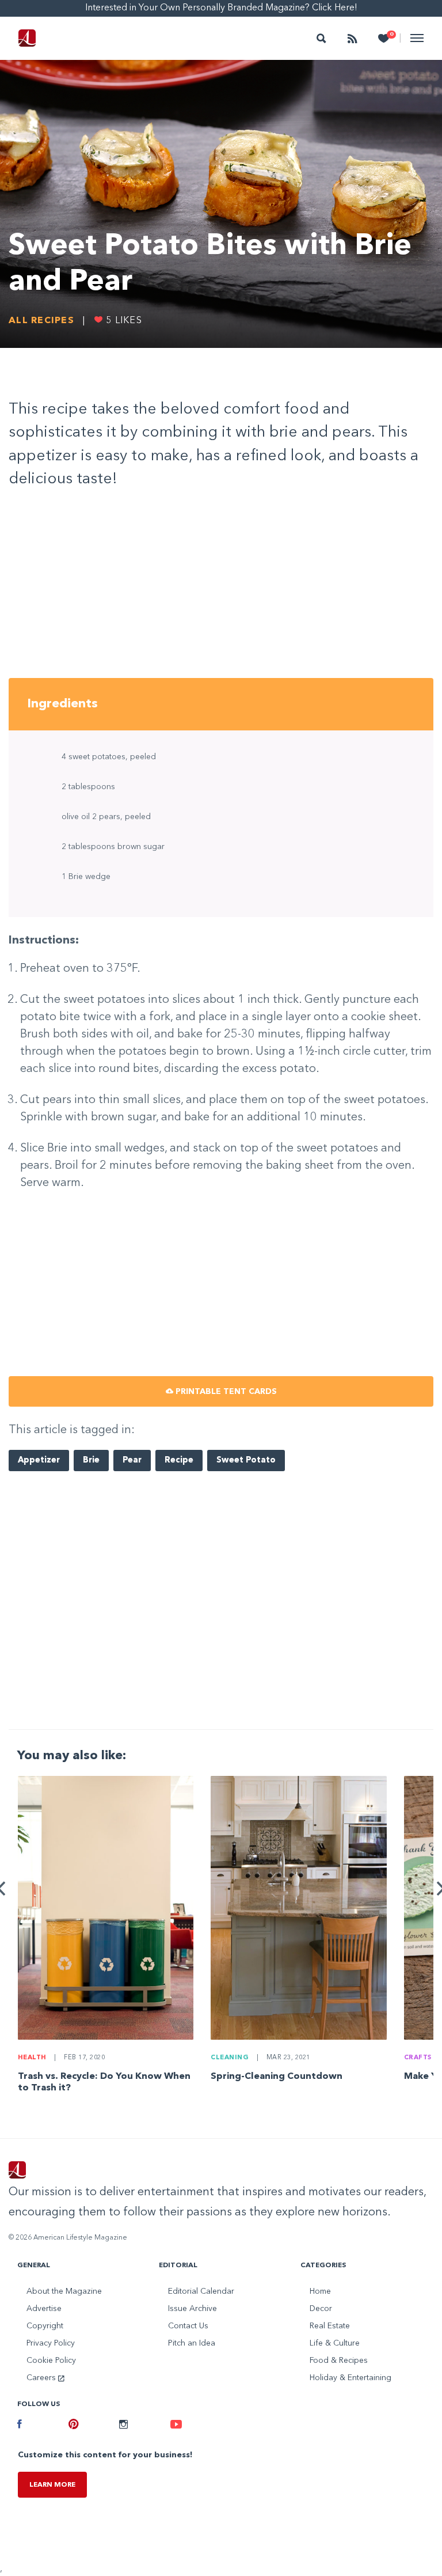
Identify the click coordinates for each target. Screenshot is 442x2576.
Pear (132, 1461)
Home (320, 2291)
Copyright (45, 2326)
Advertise (44, 2309)
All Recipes (41, 321)
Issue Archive (193, 2309)
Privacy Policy (51, 2343)
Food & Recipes (339, 2361)
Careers (42, 2378)
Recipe (179, 1461)
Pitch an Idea (192, 2343)
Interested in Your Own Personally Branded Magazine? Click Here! (221, 8)
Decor (321, 2309)
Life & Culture (335, 2343)
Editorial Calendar (201, 2291)
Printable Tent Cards (225, 1392)
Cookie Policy (51, 2361)
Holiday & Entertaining (350, 2378)
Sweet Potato (246, 1461)
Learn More (52, 2485)
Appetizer (39, 1461)
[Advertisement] (221, 588)
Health (32, 2058)
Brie (91, 1461)
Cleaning (230, 2058)
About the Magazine (64, 2291)
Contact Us (188, 2326)
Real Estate (330, 2326)
